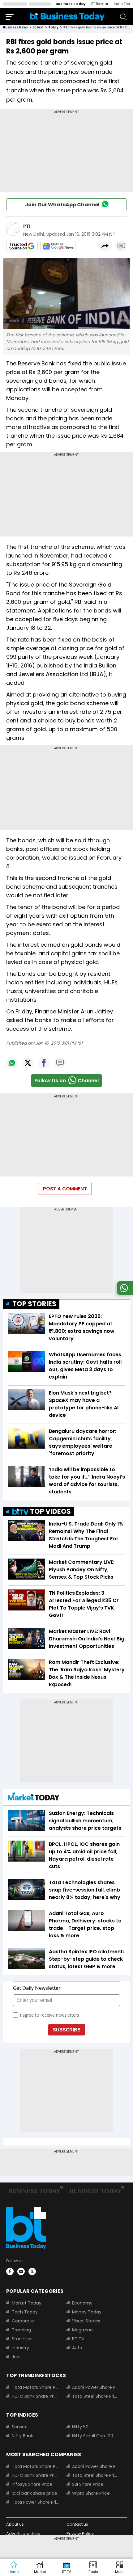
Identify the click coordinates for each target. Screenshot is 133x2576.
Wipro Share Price (91, 2493)
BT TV (78, 2339)
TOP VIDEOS (50, 1511)
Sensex (19, 2427)
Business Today (71, 4)
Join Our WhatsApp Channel (62, 205)
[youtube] (21, 2271)
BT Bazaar (100, 4)
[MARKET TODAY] (34, 1798)
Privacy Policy (80, 2534)
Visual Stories (86, 2321)
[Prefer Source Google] (22, 246)
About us (15, 2524)
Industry (20, 2348)
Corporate (23, 2321)
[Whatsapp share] (12, 1063)
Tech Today (25, 2312)
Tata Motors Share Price (35, 2387)
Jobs (17, 2357)
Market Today (27, 2303)
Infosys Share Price (32, 2484)
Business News (15, 27)
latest (38, 27)
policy (54, 27)
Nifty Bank (22, 2436)
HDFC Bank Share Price (35, 2396)
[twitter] (32, 2271)
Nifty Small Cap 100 (93, 2436)
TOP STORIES (34, 1304)
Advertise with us (23, 2534)
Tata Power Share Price (35, 2502)
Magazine (82, 2330)
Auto (77, 2348)
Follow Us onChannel (66, 1081)
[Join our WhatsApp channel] (124, 1293)
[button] (120, 2568)
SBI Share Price (88, 2484)
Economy (82, 2303)
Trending (21, 2330)
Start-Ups (22, 2339)
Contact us (77, 2524)
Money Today (87, 2312)
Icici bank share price (34, 2493)
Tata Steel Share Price (96, 2396)
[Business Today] (67, 17)
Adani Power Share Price (96, 2387)
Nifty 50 (80, 2427)
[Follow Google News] (58, 246)
